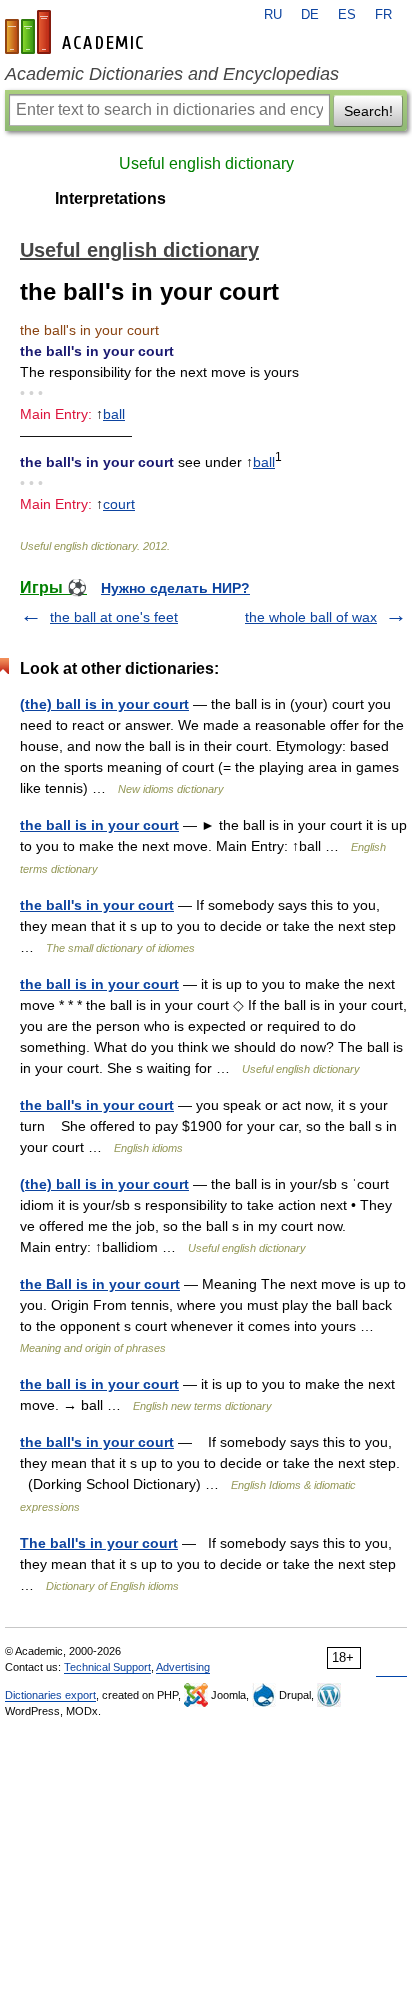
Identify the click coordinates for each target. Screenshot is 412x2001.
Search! (368, 111)
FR (383, 15)
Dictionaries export (50, 1695)
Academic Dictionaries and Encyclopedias (172, 74)
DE (310, 15)
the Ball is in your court (100, 1284)
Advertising (183, 1667)
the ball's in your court (97, 905)
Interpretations (110, 198)
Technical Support (107, 1667)
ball (114, 414)
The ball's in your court (99, 1543)
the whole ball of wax (311, 617)
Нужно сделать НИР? (175, 588)
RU (273, 15)
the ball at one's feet (114, 617)
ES (347, 15)
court (119, 504)
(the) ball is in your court (104, 704)
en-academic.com (77, 32)
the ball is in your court (99, 825)
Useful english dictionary (206, 163)
